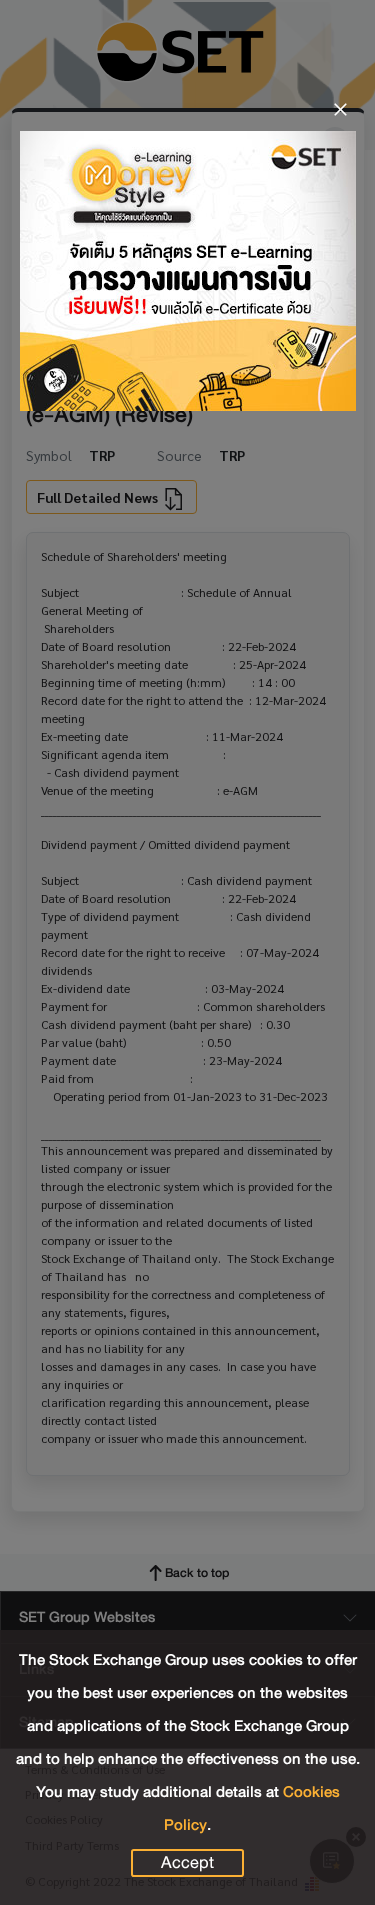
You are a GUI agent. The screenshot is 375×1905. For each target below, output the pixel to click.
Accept (187, 1863)
